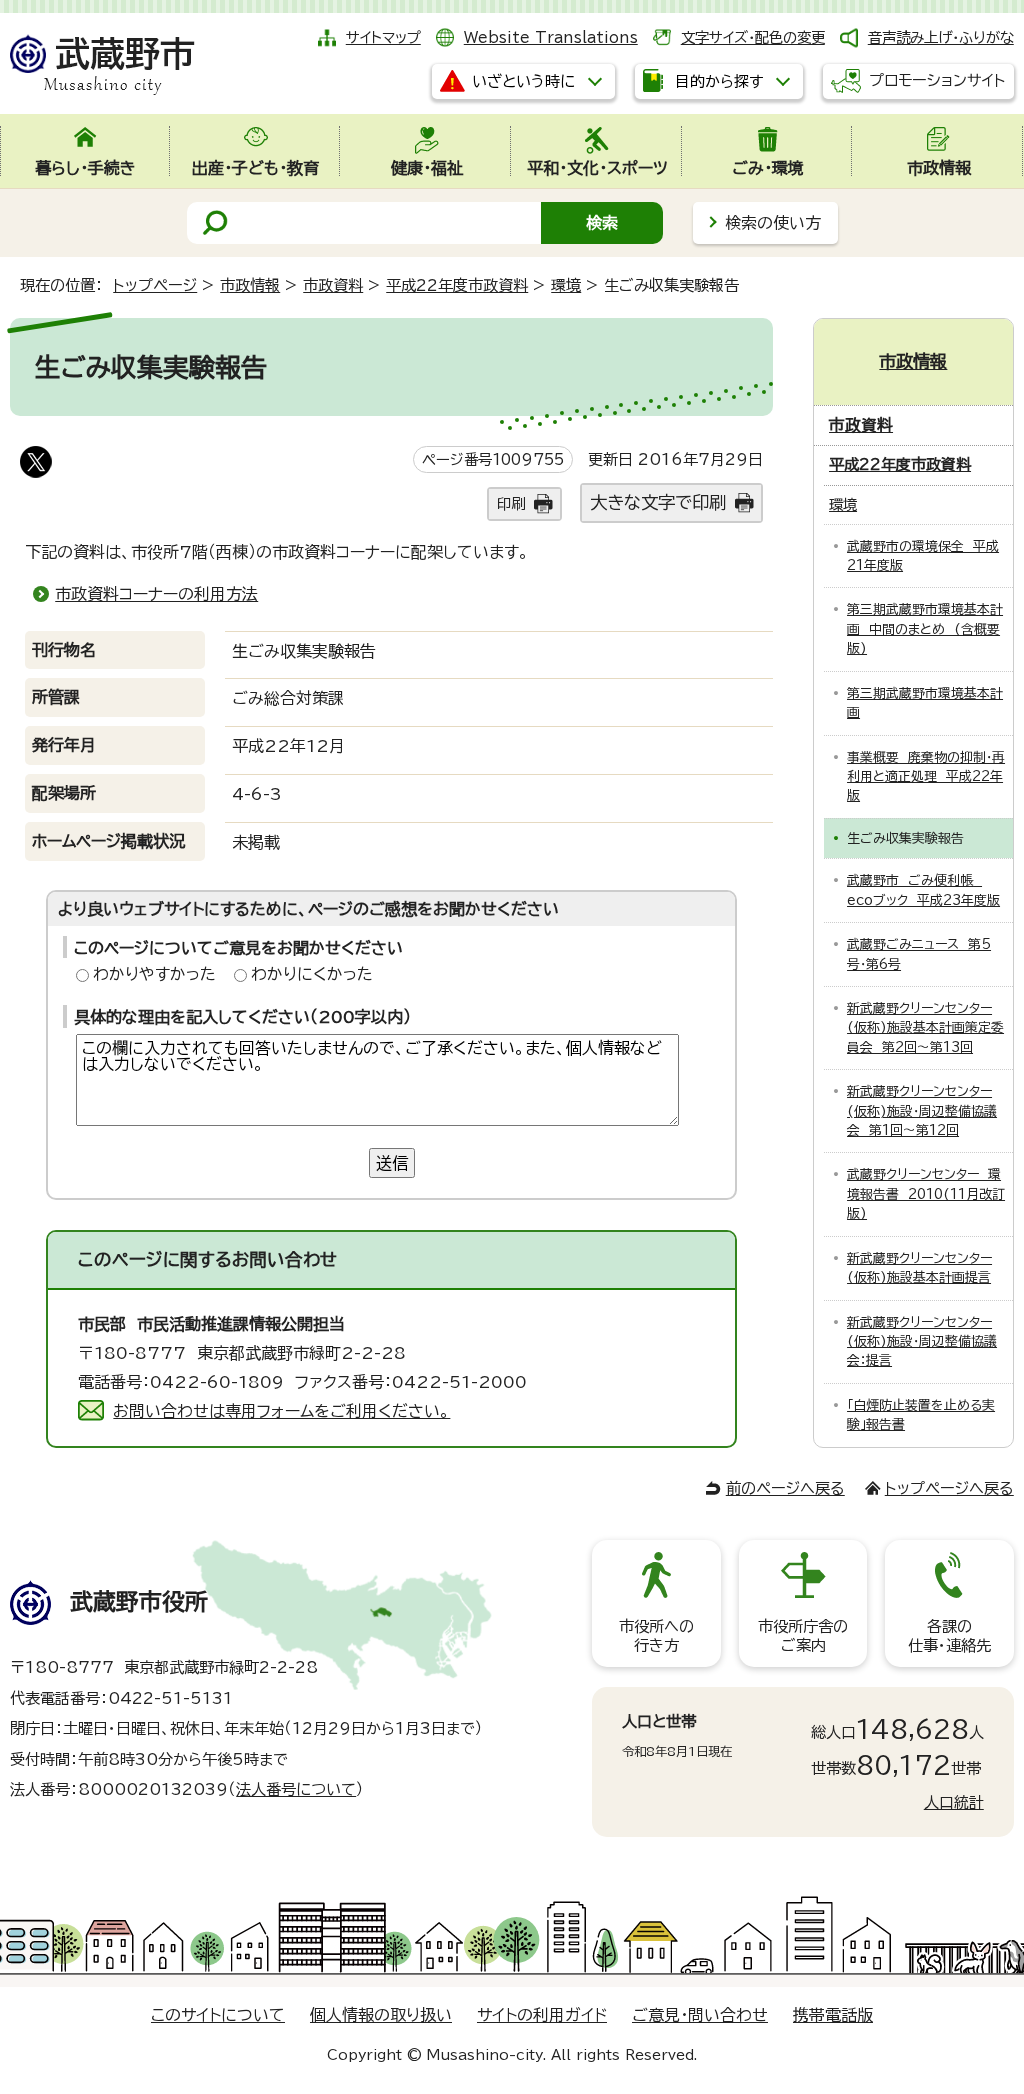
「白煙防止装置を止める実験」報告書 (921, 1415)
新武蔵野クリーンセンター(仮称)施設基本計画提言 (919, 1268)
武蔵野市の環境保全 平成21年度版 (923, 556)
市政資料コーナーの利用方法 (156, 594)
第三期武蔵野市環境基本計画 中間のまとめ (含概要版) (925, 629)
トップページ (155, 285)
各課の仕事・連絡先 (949, 1635)
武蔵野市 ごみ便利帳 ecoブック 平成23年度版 (923, 890)
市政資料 (333, 285)
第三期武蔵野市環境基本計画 (925, 703)
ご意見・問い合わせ (700, 2015)
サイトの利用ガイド (542, 2015)
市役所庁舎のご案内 (803, 1635)
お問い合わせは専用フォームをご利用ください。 (281, 1411)
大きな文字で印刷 (658, 502)
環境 (566, 285)
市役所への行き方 (656, 1635)
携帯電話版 (833, 2015)
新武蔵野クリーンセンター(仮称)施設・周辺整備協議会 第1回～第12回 (922, 1111)
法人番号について (296, 1789)
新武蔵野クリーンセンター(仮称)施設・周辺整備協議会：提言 (922, 1342)
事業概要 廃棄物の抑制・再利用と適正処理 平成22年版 (926, 777)
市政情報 (250, 285)
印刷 (511, 503)
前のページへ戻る (785, 1488)
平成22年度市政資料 (457, 285)
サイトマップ (383, 37)
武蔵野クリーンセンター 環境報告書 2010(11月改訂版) (926, 1194)
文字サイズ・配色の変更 (753, 37)
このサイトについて (218, 2015)
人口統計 (954, 1802)
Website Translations (551, 37)
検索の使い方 (773, 223)
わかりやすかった (154, 974)
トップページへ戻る (949, 1488)
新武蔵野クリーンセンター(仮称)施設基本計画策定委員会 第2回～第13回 (925, 1028)
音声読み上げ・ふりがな (941, 37)
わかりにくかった (312, 974)
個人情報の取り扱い (381, 2015)
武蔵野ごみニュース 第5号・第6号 (919, 954)
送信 (392, 1163)
